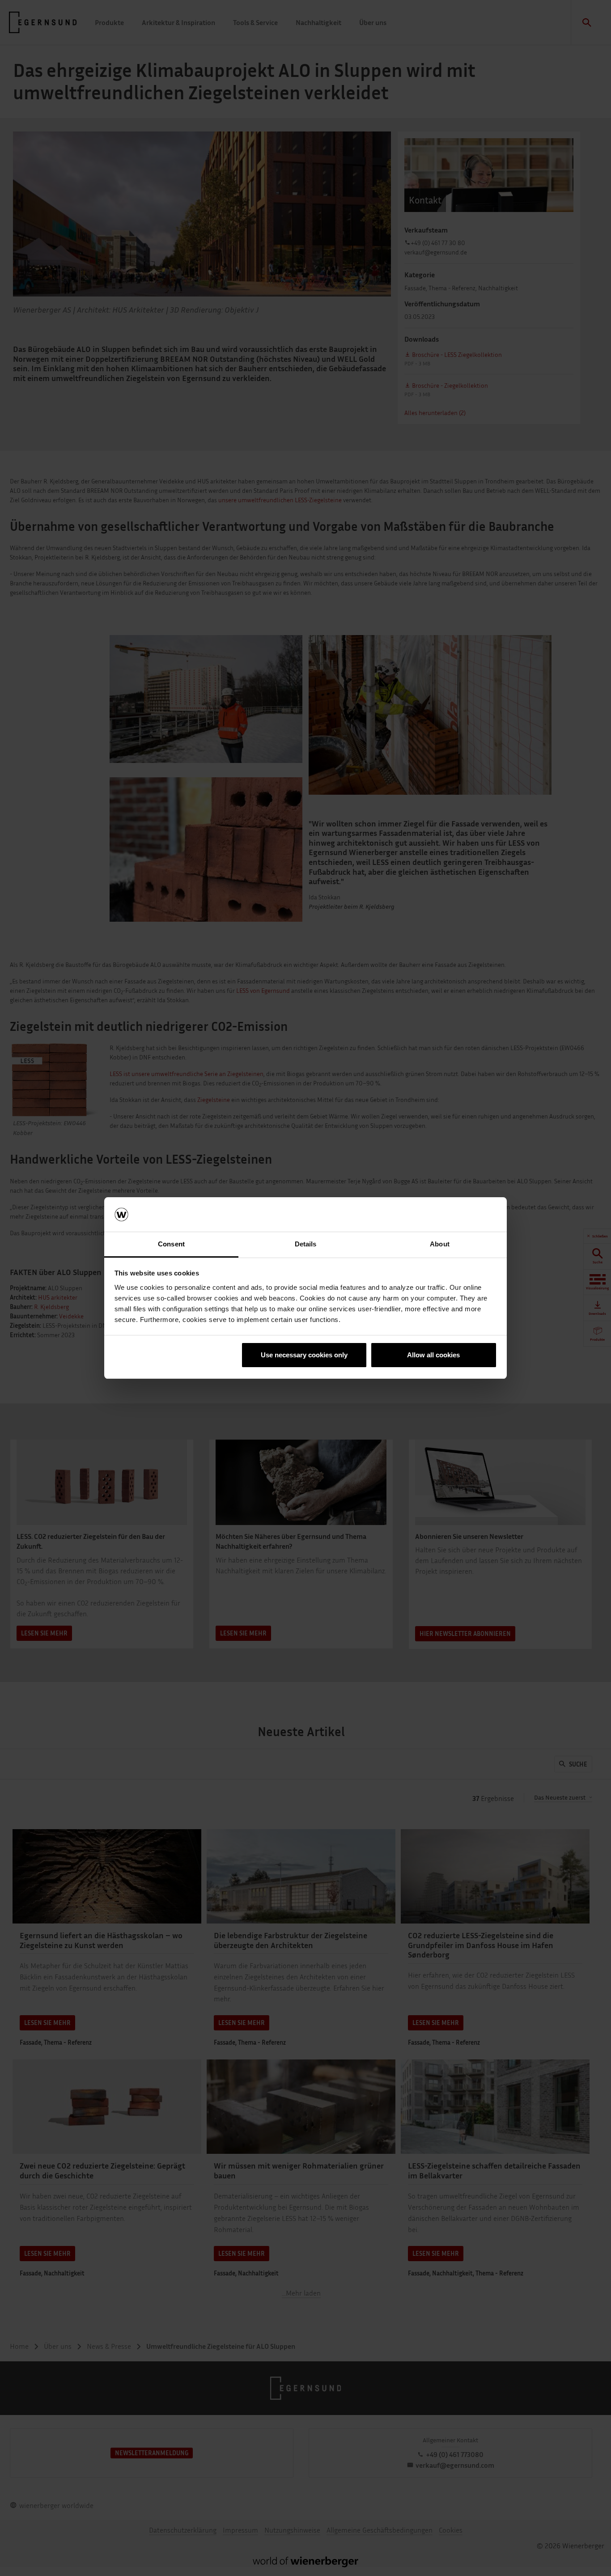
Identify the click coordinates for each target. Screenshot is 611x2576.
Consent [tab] (171, 1244)
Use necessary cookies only (304, 1355)
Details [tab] (306, 1244)
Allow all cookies (433, 1355)
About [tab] (440, 1244)
